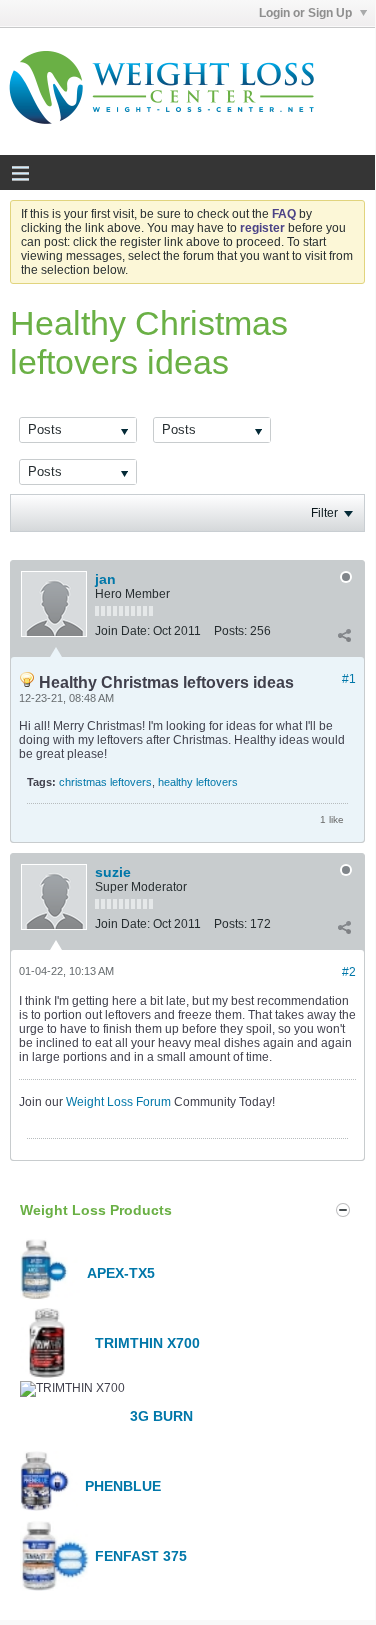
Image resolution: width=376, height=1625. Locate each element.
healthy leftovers (198, 782)
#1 (349, 679)
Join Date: (122, 631)
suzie (113, 872)
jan (105, 579)
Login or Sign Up (307, 13)
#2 (349, 972)
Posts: (230, 631)
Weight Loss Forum (118, 1102)
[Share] (344, 635)
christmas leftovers (105, 782)
